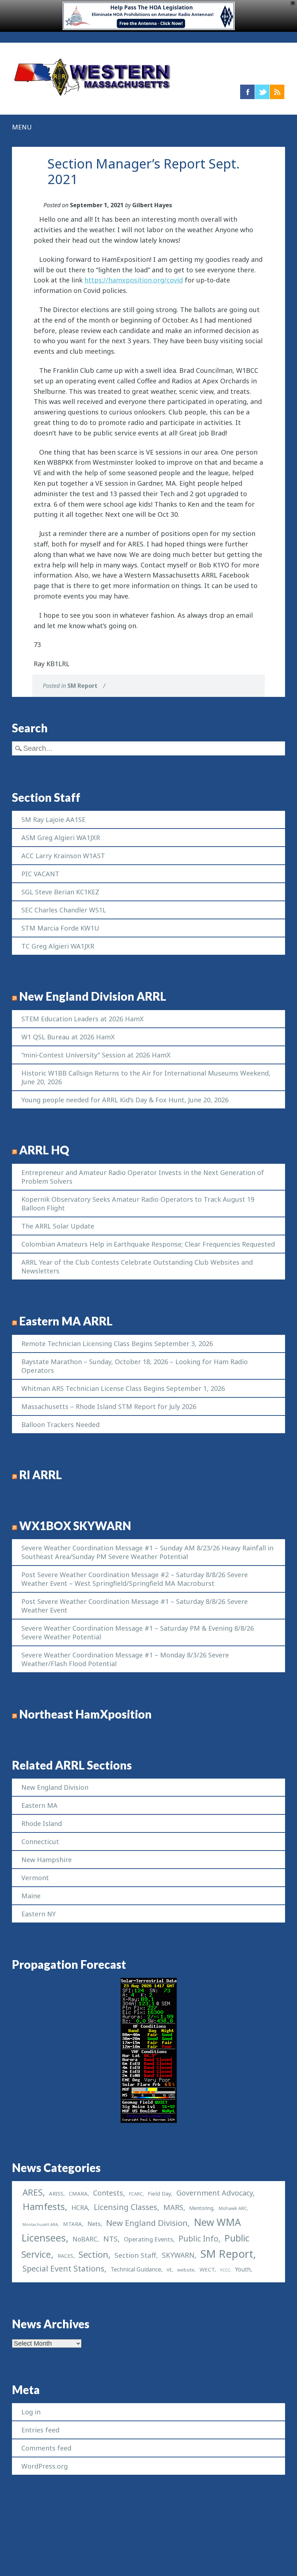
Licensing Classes (126, 2207)
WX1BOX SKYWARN (75, 1526)
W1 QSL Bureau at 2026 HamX (68, 1037)
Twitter (262, 92)
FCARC (136, 2194)
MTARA (72, 2224)
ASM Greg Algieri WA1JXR (61, 838)
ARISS (56, 2193)
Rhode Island (42, 1823)
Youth (243, 2269)
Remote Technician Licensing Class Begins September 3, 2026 (117, 1344)
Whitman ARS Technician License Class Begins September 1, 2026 (123, 1388)
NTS (110, 2239)
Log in (31, 2412)
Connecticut (40, 1841)
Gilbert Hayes (152, 205)
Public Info (198, 2238)
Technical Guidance (136, 2269)
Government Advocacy (215, 2193)
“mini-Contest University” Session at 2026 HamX (96, 1055)
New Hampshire (47, 1860)
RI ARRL (41, 1475)
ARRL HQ (44, 1150)
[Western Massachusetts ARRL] (93, 97)
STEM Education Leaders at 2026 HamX (83, 1019)
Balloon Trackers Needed (60, 1425)
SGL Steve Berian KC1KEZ (60, 892)
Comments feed (46, 2448)
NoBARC (85, 2239)
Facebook (247, 92)
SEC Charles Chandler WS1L (64, 910)
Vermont (35, 1878)
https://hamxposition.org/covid (134, 280)
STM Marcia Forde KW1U (60, 928)
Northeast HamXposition (85, 1714)
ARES (33, 2192)
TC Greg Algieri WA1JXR (58, 946)
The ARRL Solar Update (58, 1226)
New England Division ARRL (93, 996)
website (186, 2270)
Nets (94, 2224)
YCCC (225, 2270)
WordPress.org (45, 2466)
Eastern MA (39, 1805)
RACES (65, 2256)
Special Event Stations (63, 2268)
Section (93, 2254)
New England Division (55, 1787)
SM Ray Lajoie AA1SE (53, 819)
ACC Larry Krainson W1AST (63, 856)
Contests (108, 2193)
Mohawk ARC (233, 2208)
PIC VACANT (40, 874)
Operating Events (148, 2239)
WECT (207, 2269)
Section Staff (135, 2255)
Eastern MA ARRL (66, 1321)
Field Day (159, 2193)
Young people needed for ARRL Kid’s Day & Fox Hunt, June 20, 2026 (125, 1100)
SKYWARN (178, 2255)
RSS (277, 92)
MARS (173, 2207)
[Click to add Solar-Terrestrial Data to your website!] (149, 2120)
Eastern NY (39, 1914)
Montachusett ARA (40, 2224)
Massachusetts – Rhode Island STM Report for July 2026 (109, 1406)
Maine (31, 1896)
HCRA (80, 2207)
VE (169, 2270)
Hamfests (44, 2206)
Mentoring (201, 2208)
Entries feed (40, 2430)
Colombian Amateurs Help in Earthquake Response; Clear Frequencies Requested (148, 1244)
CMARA (78, 2193)
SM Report (82, 686)
